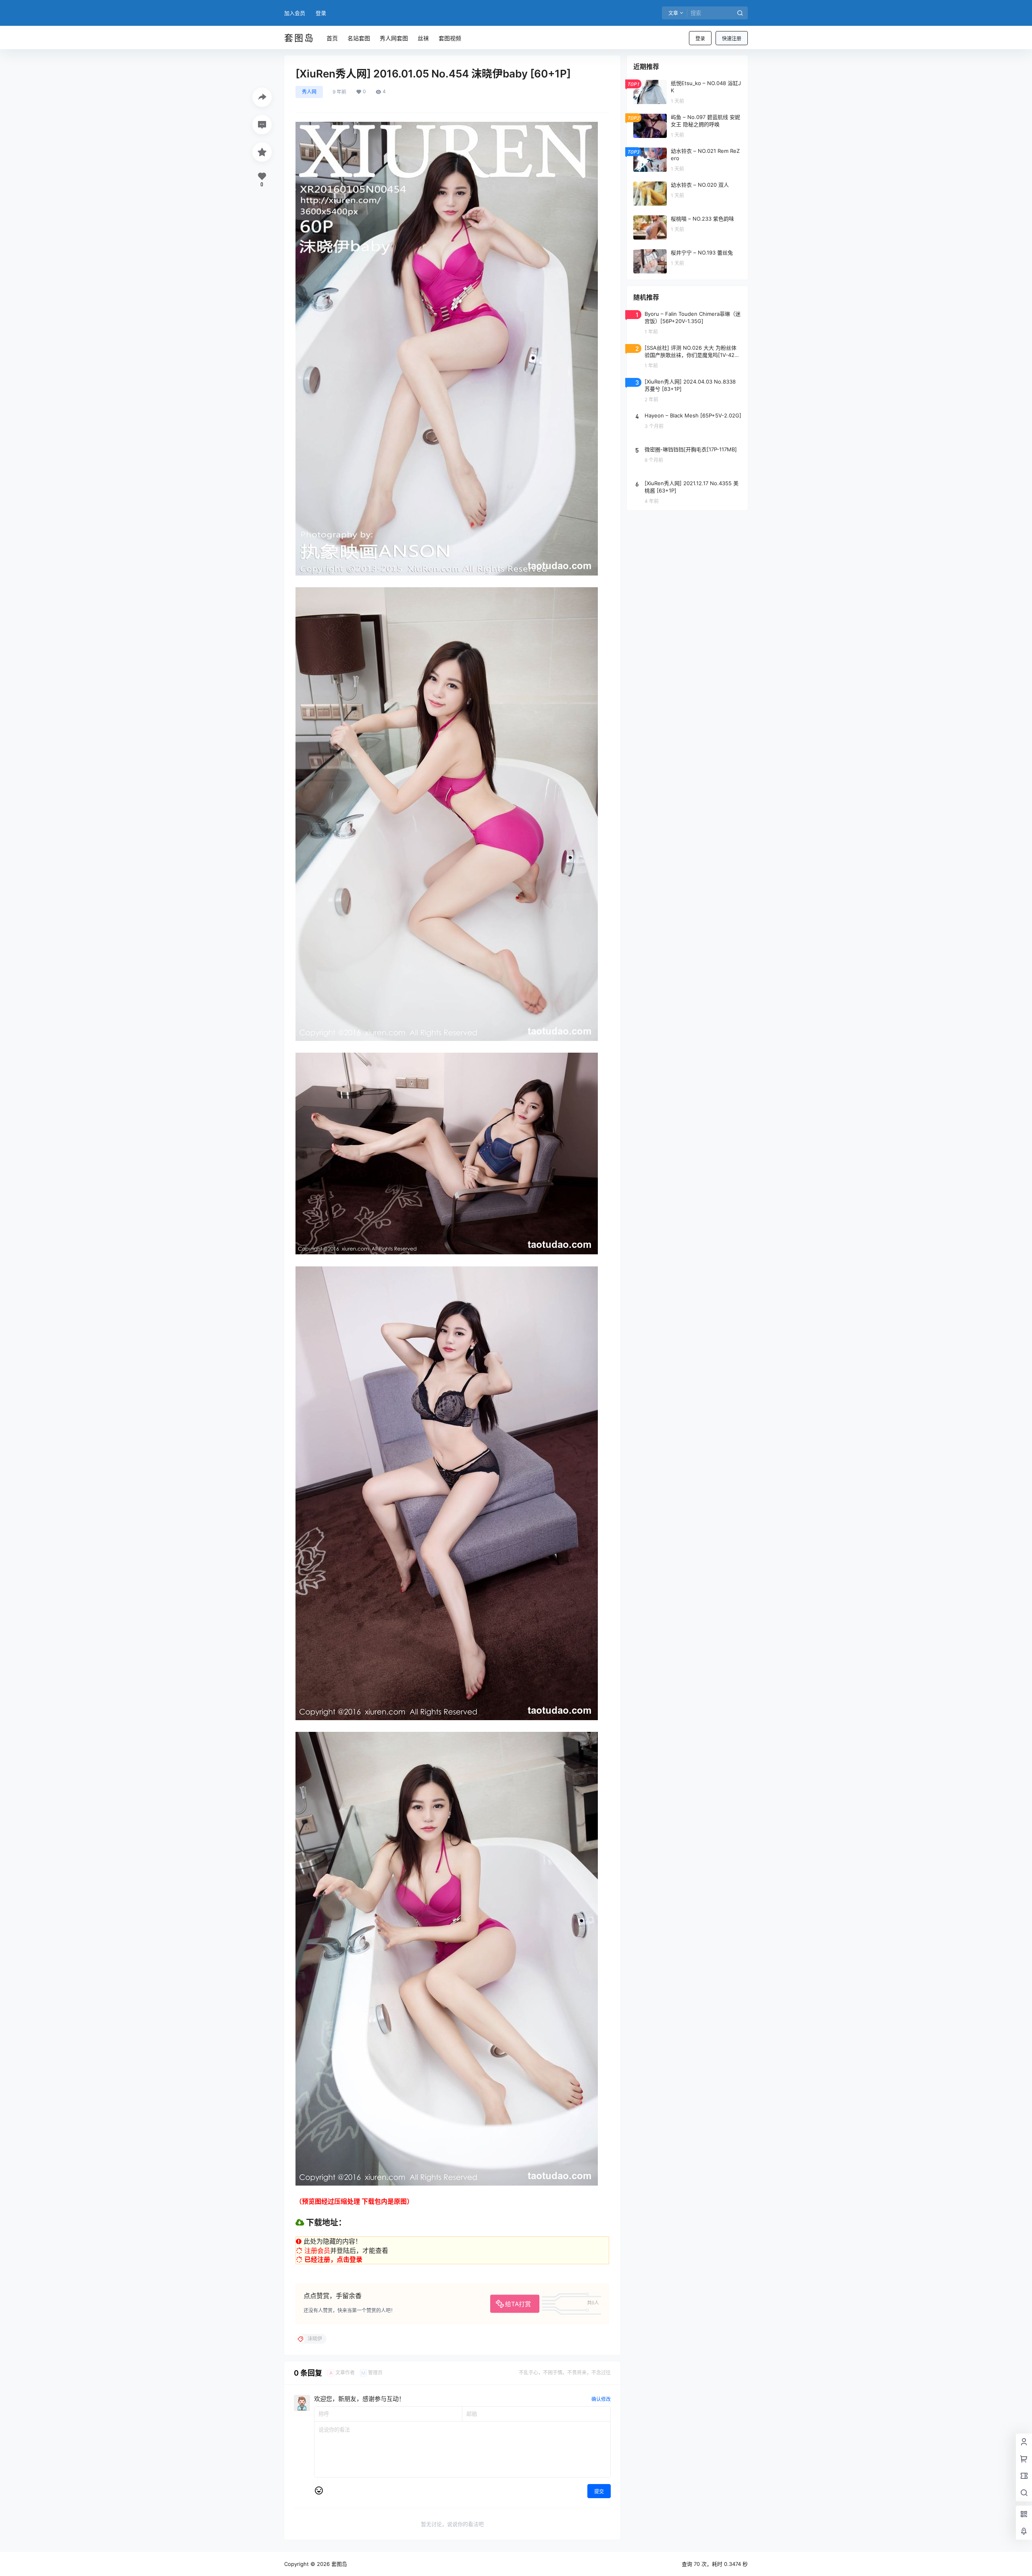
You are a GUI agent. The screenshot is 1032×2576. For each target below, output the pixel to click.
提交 (599, 2492)
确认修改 (601, 2399)
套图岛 (338, 2564)
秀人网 (309, 92)
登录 (321, 13)
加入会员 (295, 13)
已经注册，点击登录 (333, 2259)
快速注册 (732, 39)
